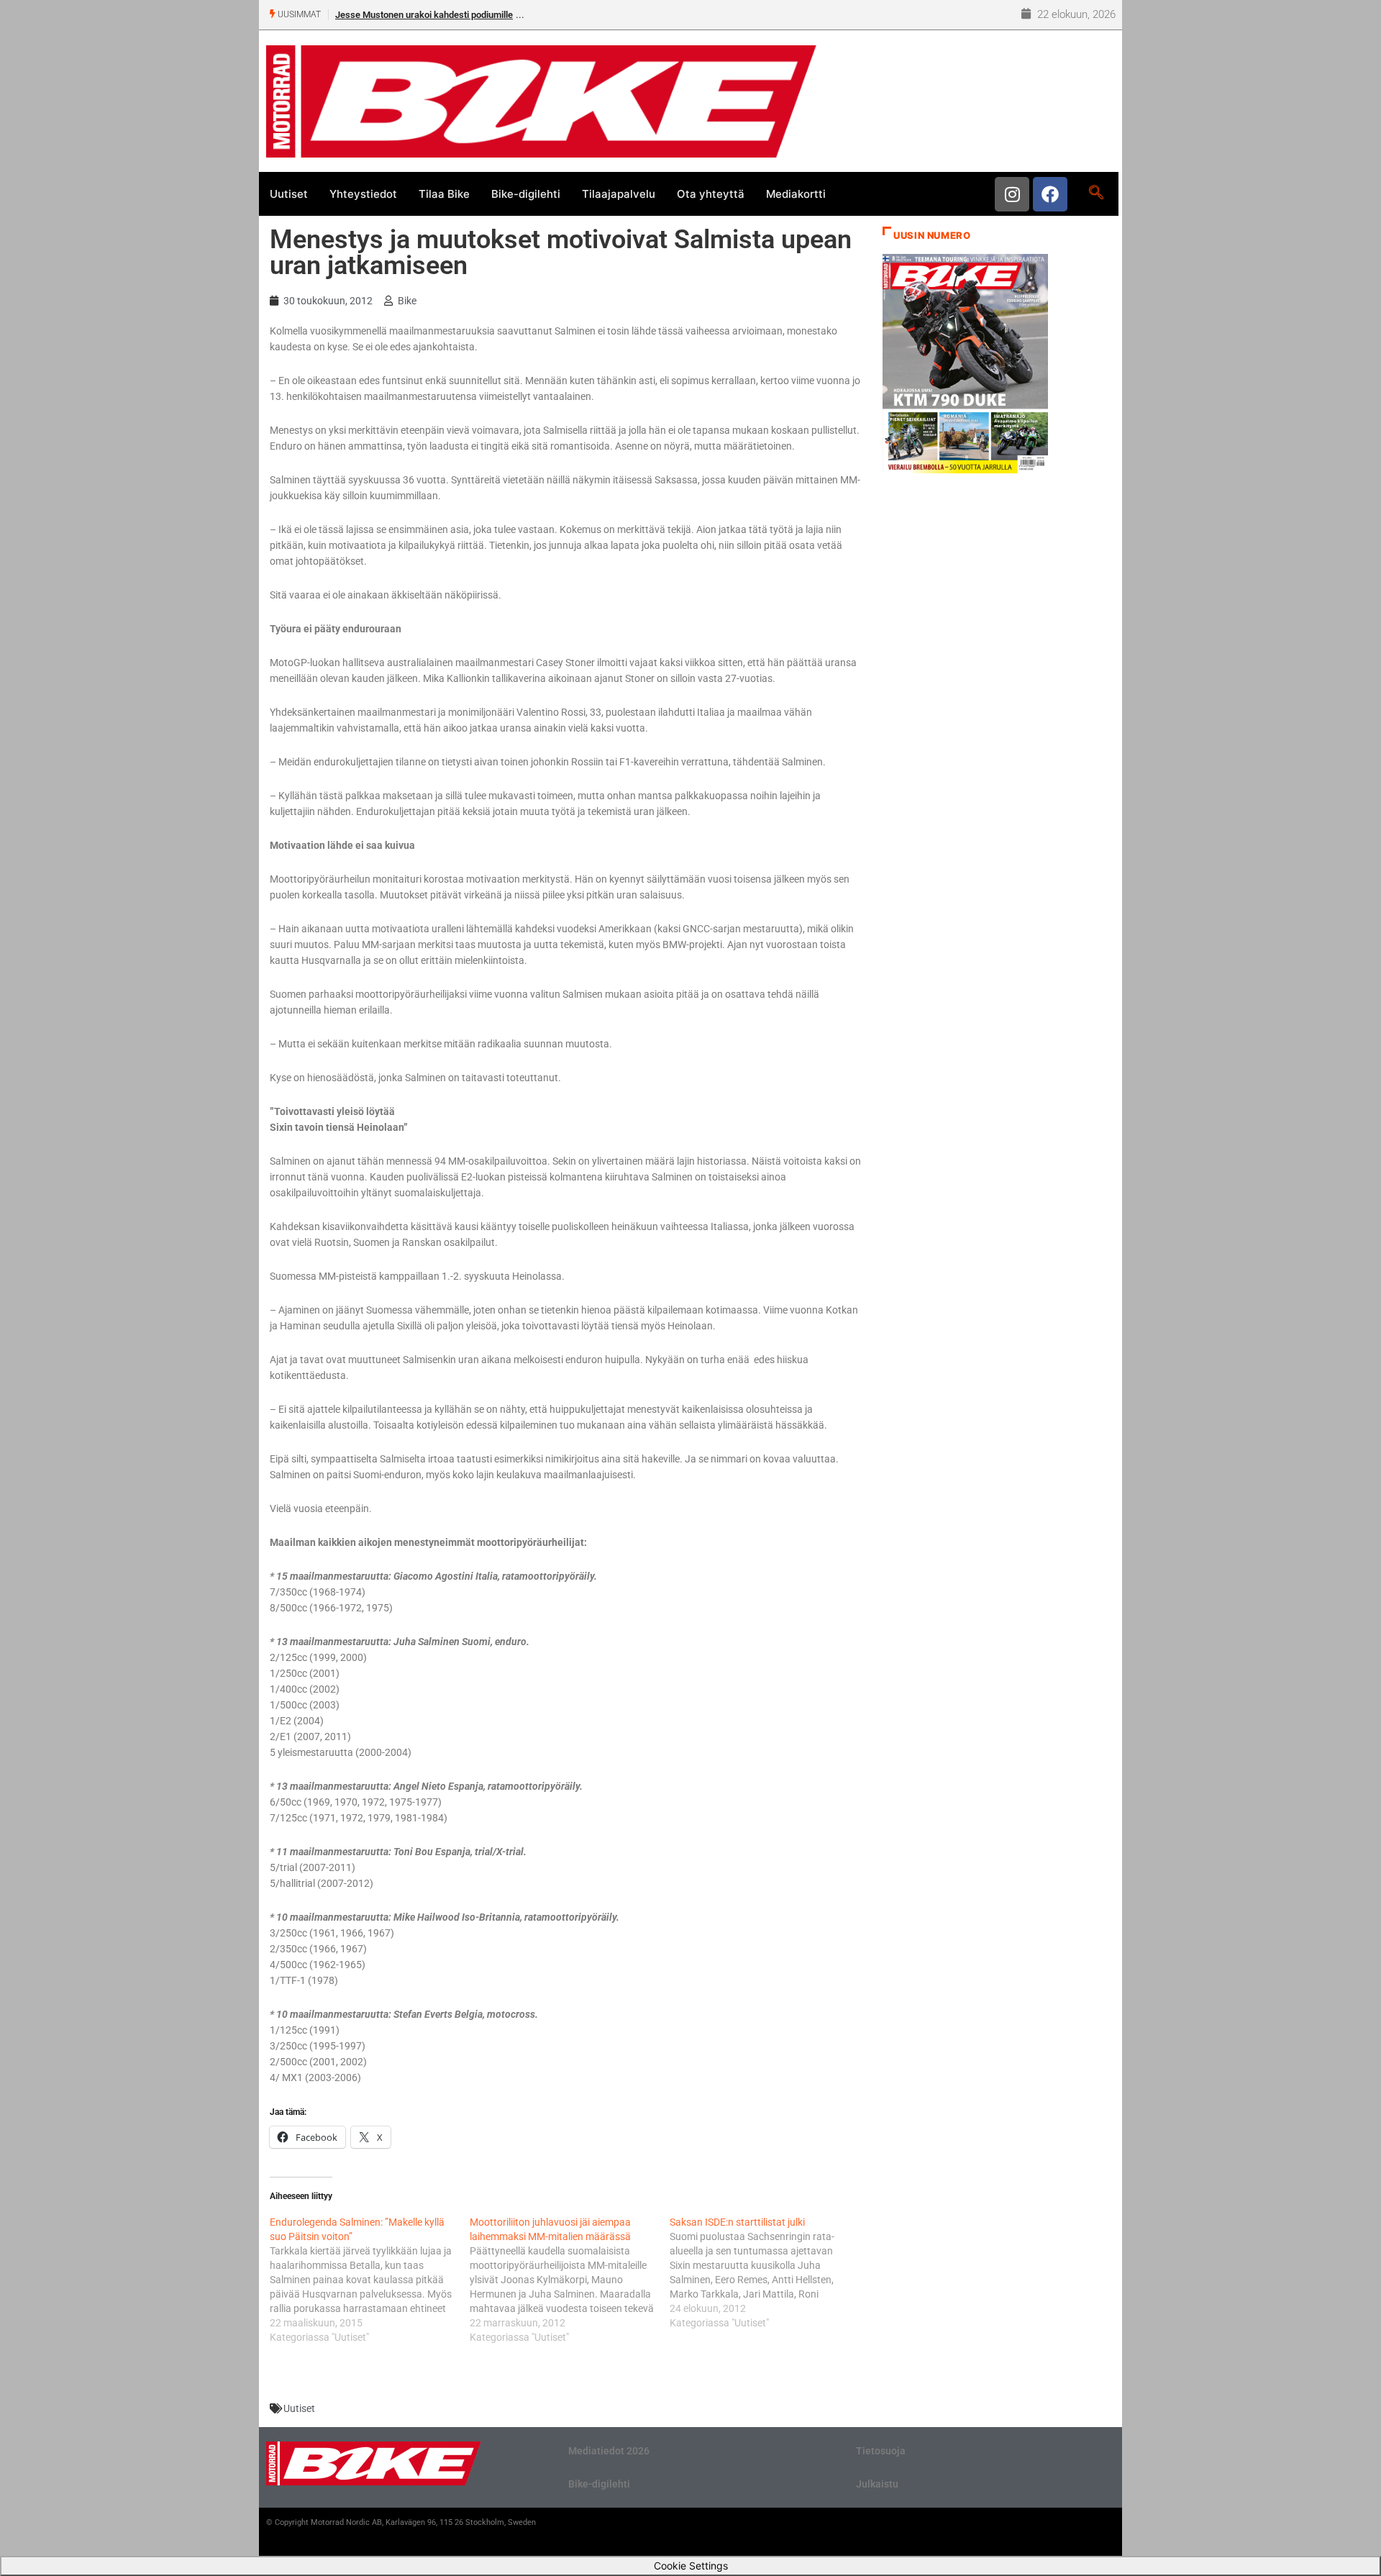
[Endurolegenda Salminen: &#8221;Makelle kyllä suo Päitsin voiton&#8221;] (370, 2280)
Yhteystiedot (363, 194)
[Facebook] (1050, 194)
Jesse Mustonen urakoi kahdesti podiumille (424, 15)
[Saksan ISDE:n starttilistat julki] (770, 2272)
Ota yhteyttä (711, 194)
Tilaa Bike (444, 194)
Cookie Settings (691, 2566)
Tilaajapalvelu (619, 194)
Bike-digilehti (526, 194)
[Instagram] (1012, 194)
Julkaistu (877, 2484)
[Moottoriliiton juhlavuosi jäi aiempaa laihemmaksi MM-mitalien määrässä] (570, 2280)
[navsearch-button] (1096, 194)
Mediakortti (796, 194)
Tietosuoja (881, 2451)
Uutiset (289, 194)
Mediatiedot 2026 (609, 2451)
